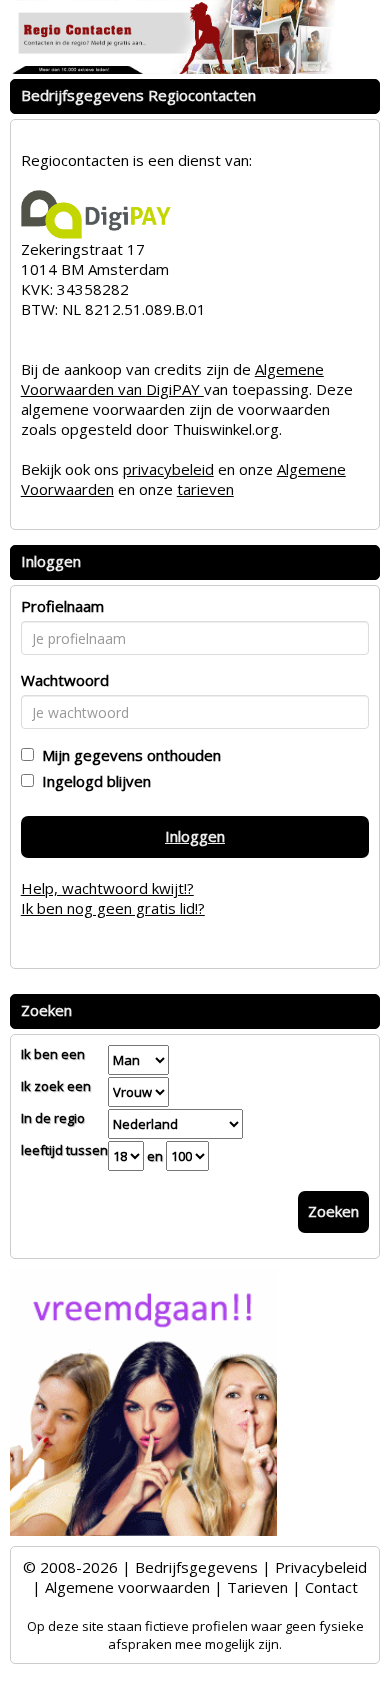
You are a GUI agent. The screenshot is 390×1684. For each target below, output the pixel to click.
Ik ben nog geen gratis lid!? (113, 908)
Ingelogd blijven (92, 781)
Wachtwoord (65, 680)
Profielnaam (62, 606)
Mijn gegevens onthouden (127, 755)
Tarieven (257, 1587)
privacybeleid (168, 469)
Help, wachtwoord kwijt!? (107, 888)
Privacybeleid (321, 1567)
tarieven (205, 489)
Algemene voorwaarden (127, 1587)
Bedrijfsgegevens (196, 1567)
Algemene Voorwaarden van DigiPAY (172, 379)
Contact (331, 1587)
